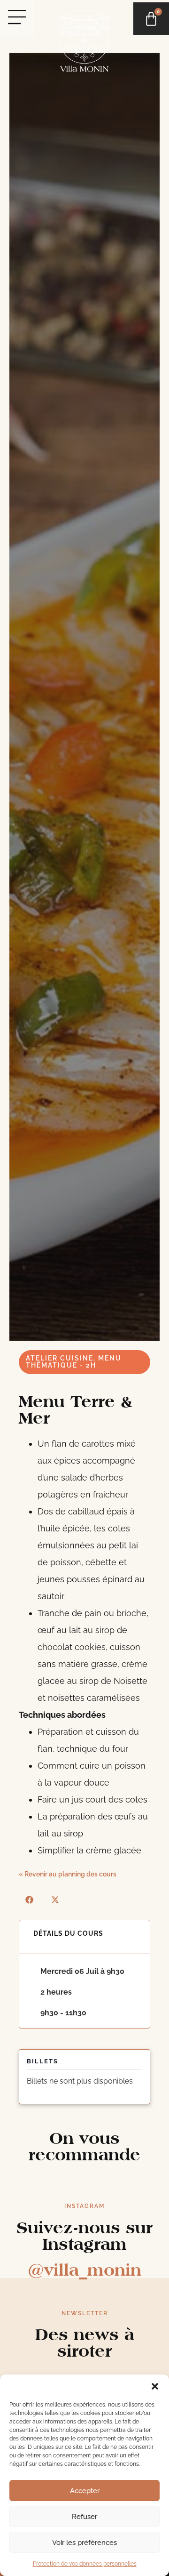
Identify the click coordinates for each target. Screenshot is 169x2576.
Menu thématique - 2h (74, 1362)
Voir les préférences (84, 2543)
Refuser (84, 2517)
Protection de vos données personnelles (85, 2564)
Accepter (85, 2491)
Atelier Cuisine (60, 1358)
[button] (155, 2386)
